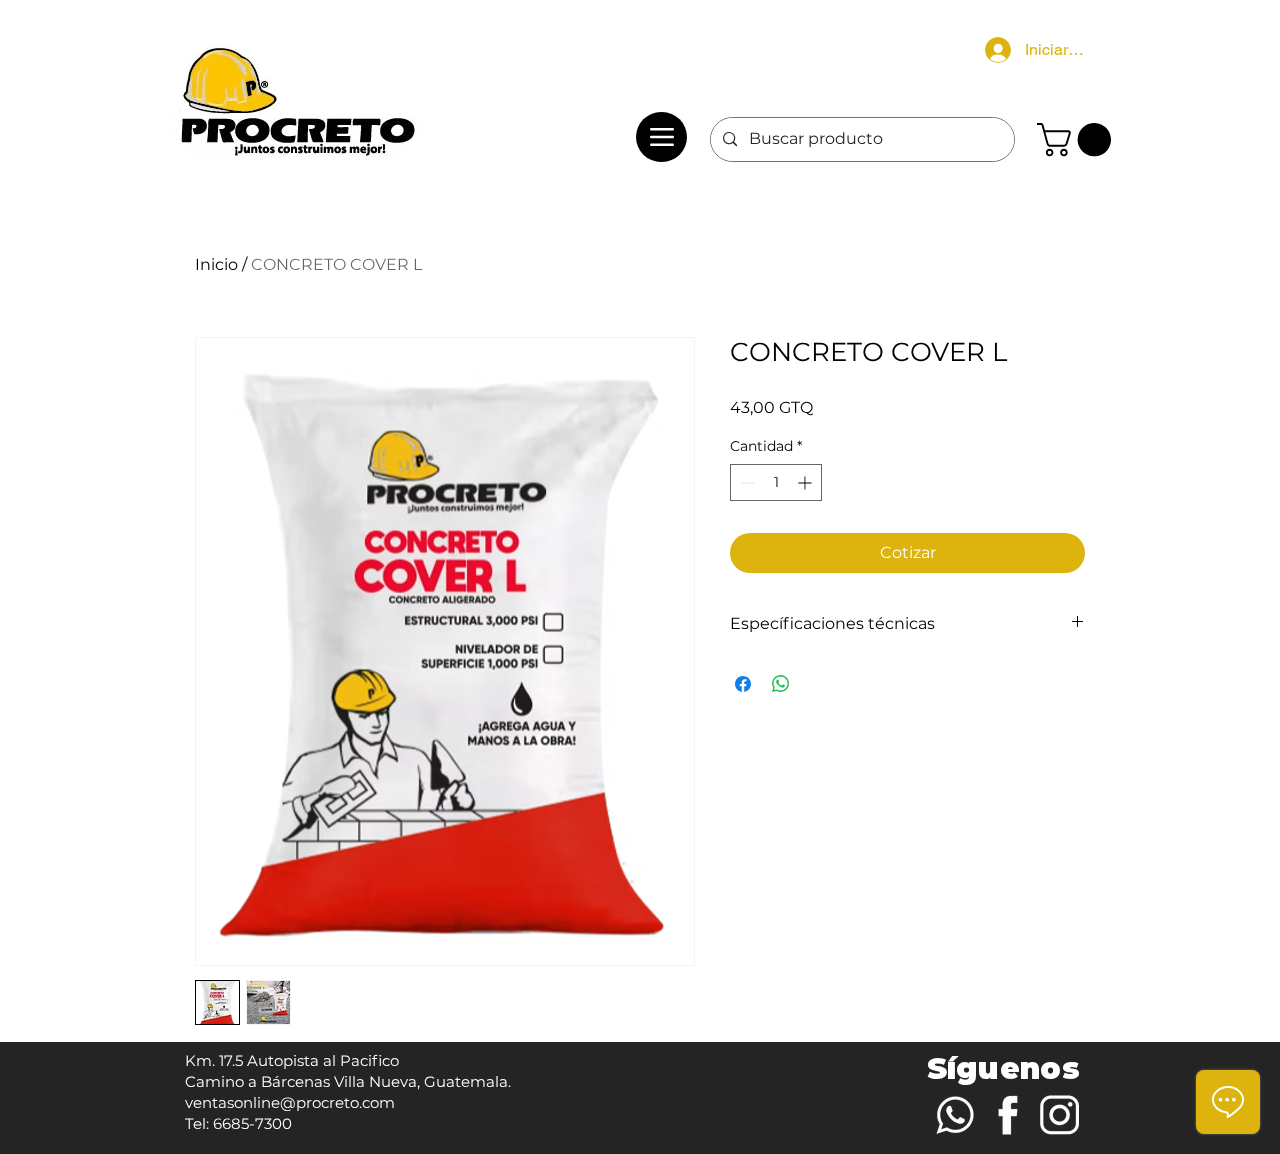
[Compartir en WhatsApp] (781, 684)
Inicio (216, 264)
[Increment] (806, 482)
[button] (1078, 139)
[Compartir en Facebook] (743, 684)
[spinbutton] (776, 482)
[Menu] (661, 137)
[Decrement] (745, 482)
